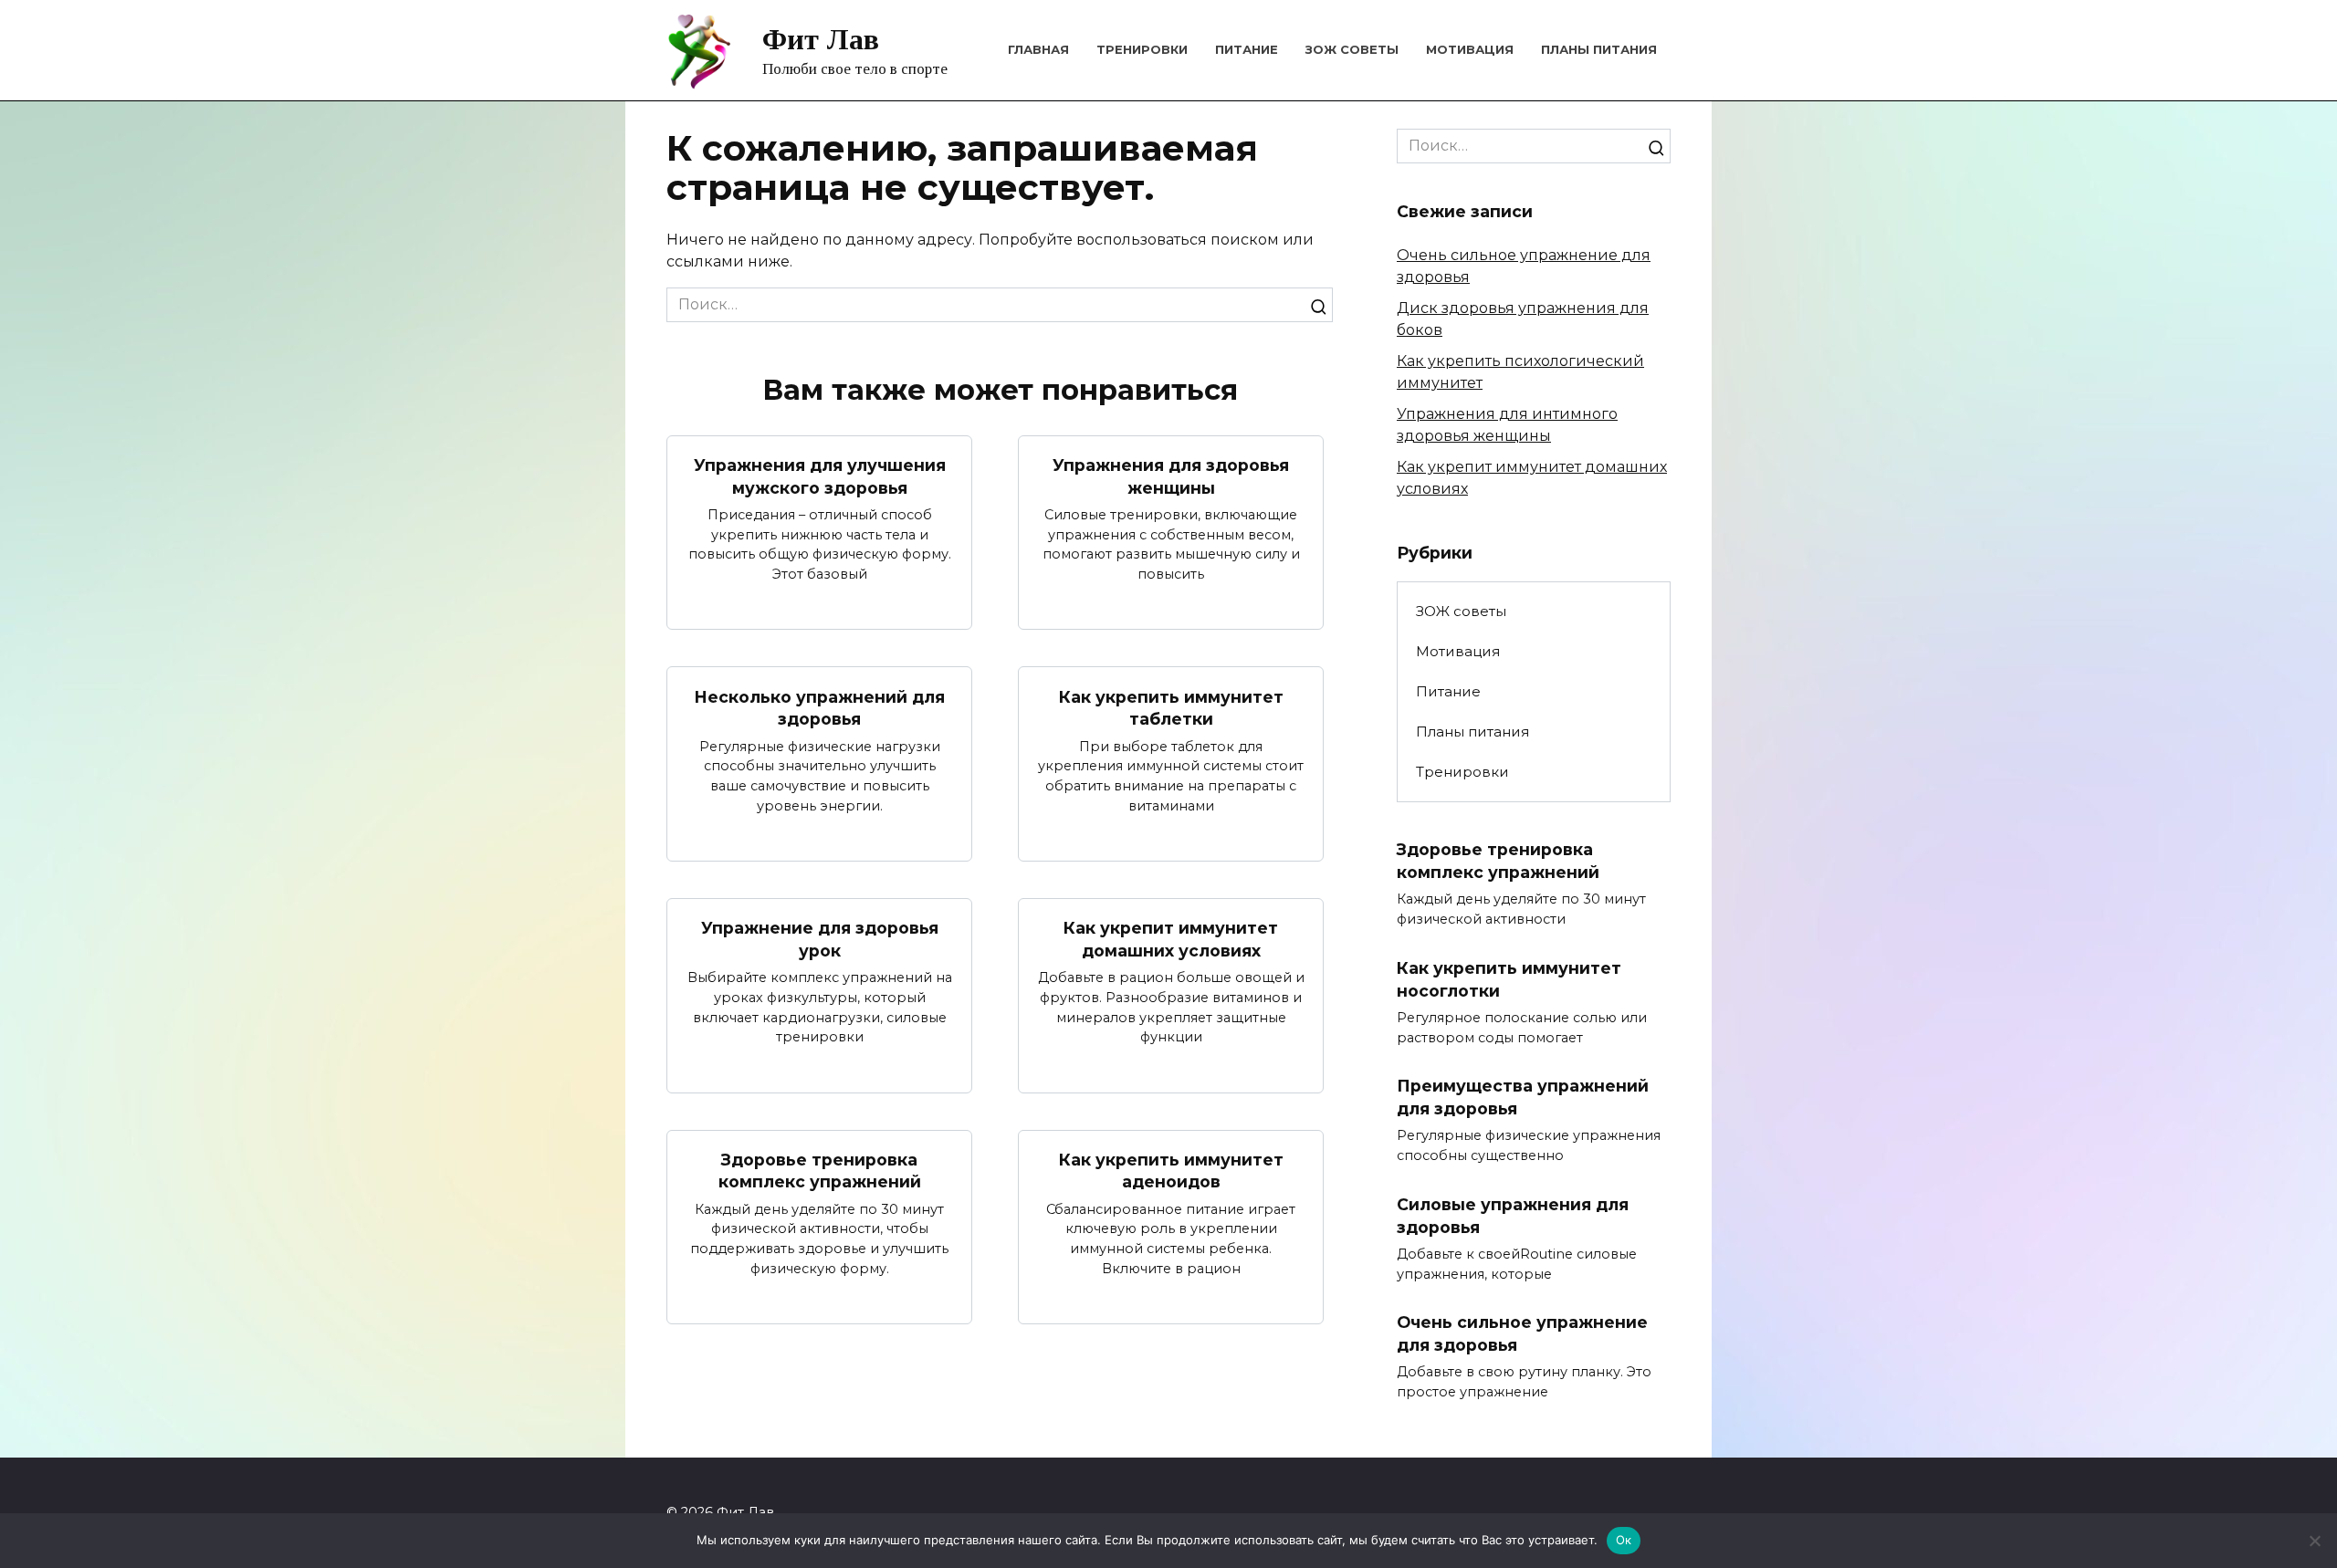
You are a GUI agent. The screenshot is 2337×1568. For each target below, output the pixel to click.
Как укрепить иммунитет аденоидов (1171, 1171)
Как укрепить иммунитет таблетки (1171, 707)
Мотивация (1470, 49)
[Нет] (2314, 1541)
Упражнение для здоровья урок (820, 939)
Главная (1038, 49)
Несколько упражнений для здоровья (819, 707)
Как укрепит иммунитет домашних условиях (1171, 939)
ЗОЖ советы (1352, 49)
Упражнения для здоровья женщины (1171, 476)
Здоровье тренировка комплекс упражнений (820, 1171)
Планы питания (1599, 49)
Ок (1624, 1540)
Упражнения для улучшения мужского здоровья (820, 476)
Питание (1247, 49)
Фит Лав (821, 39)
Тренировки (1142, 49)
